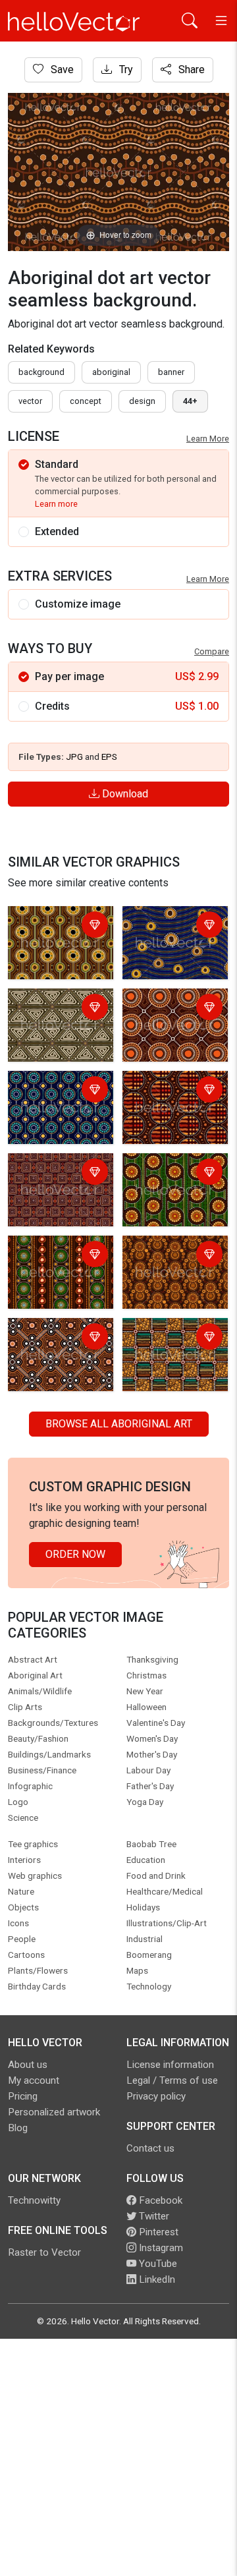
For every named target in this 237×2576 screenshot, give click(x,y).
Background (41, 372)
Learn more (56, 504)
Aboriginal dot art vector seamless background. (52, 934)
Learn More (208, 439)
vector (30, 401)
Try (125, 70)
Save (61, 70)
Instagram (160, 2248)
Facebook (159, 2200)
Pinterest (157, 2232)
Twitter (153, 2216)
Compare (212, 651)
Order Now (75, 1554)
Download (124, 794)
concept (86, 401)
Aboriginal (111, 372)
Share (190, 70)
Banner (171, 372)
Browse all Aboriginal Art (119, 1424)
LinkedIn (156, 2279)
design (142, 401)
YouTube (157, 2264)
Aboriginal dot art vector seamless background (52, 1016)
